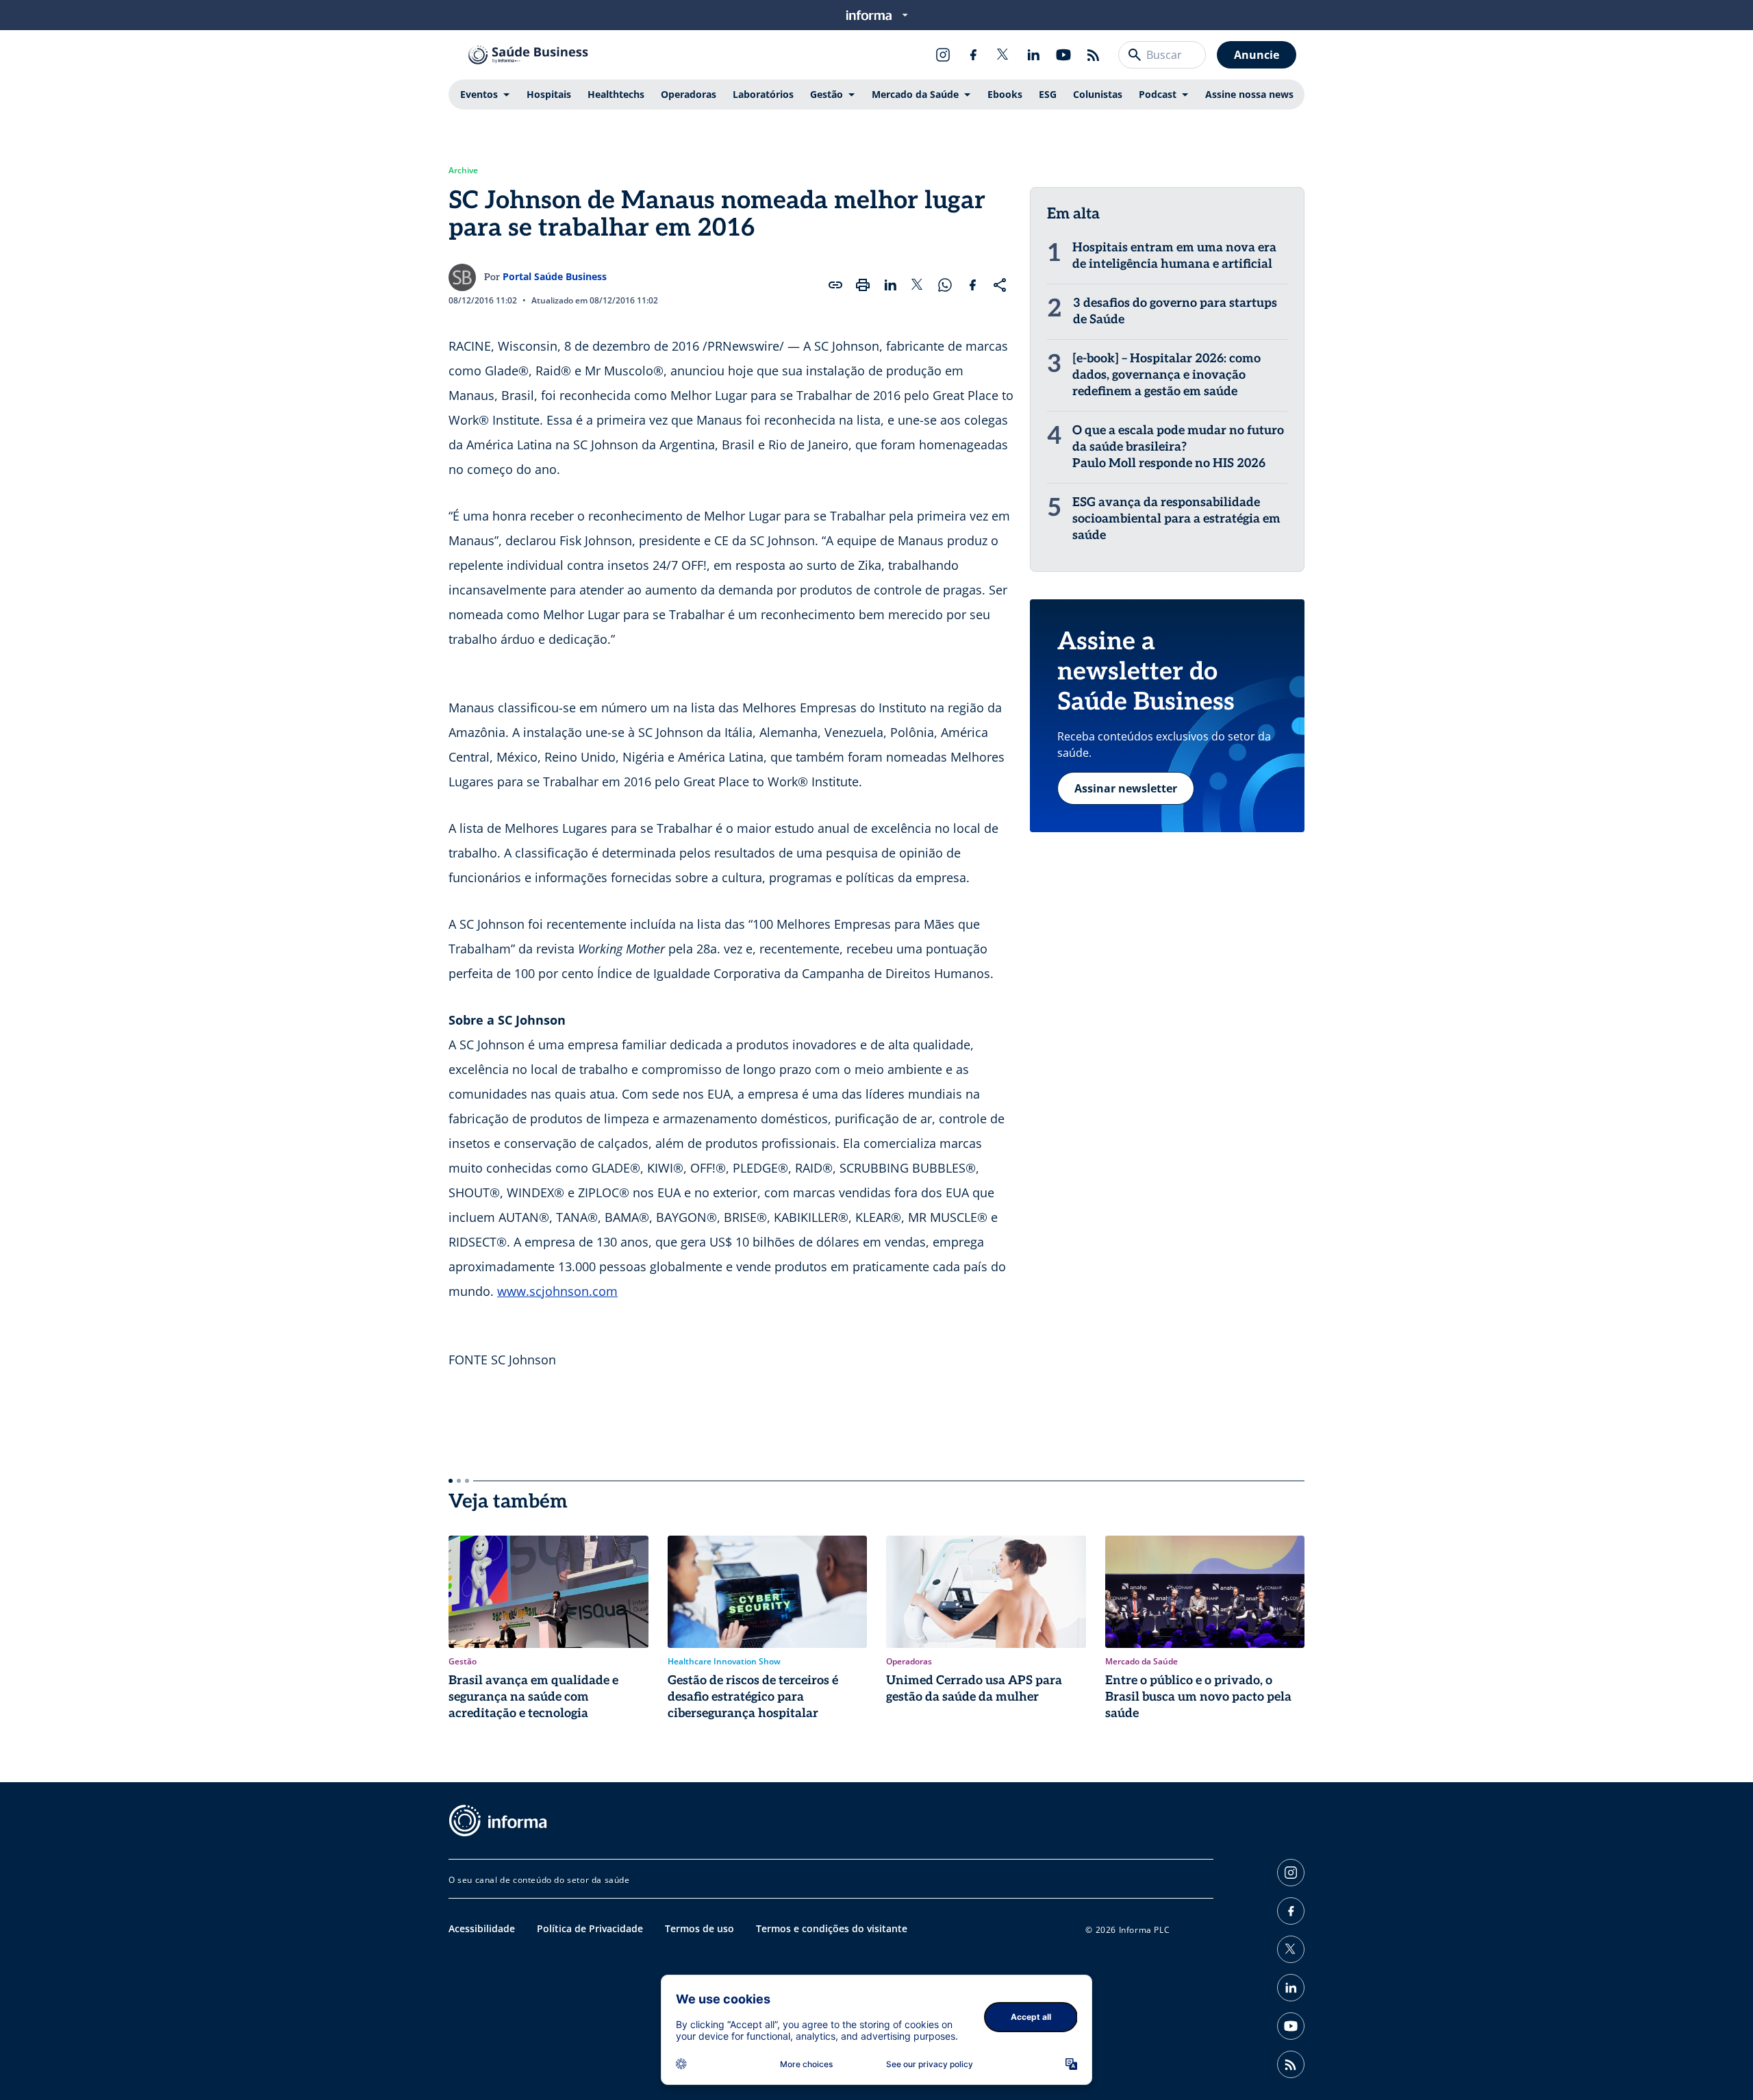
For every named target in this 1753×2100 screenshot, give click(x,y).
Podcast (1158, 94)
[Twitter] (1003, 55)
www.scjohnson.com (557, 1291)
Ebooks (1005, 94)
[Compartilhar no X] (918, 285)
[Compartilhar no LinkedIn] (890, 285)
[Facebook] (973, 55)
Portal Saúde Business (555, 276)
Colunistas (1098, 94)
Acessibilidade (482, 1928)
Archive (463, 171)
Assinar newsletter (1126, 788)
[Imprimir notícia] (863, 285)
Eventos (479, 94)
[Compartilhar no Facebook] (972, 285)
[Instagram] (943, 55)
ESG (1048, 94)
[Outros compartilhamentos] (1000, 285)
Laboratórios (763, 94)
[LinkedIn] (1033, 55)
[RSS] (1094, 55)
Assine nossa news (1249, 94)
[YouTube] (1063, 55)
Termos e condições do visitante (832, 1928)
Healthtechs (616, 94)
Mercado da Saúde (915, 94)
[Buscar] (1135, 55)
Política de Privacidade (590, 1928)
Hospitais (549, 94)
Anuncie (1257, 55)
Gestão (827, 94)
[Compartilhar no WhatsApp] (945, 285)
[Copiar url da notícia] (835, 285)
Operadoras (689, 94)
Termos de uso (699, 1928)
